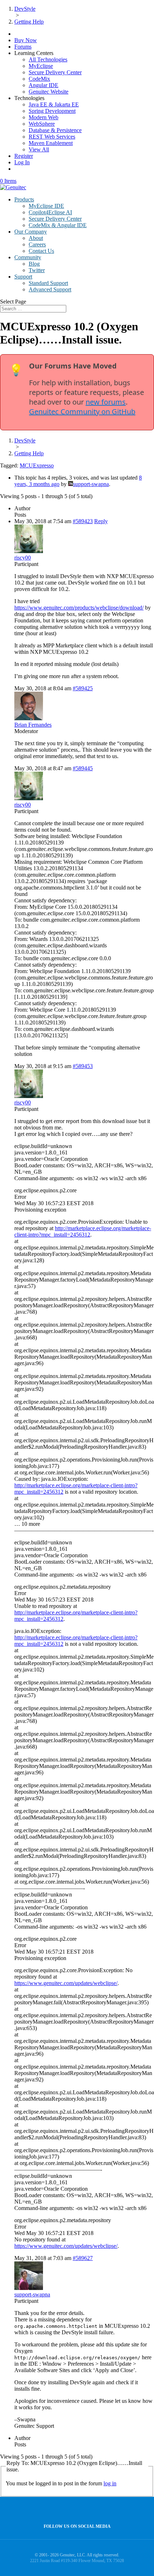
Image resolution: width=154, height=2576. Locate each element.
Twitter (37, 270)
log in (110, 2483)
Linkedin (91, 2510)
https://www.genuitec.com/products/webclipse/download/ (79, 608)
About (36, 238)
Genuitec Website (49, 92)
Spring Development (52, 111)
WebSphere (42, 124)
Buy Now (26, 40)
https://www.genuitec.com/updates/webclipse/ (66, 1983)
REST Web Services (52, 137)
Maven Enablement (51, 143)
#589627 (83, 2258)
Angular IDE (44, 85)
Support (23, 277)
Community (28, 257)
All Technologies (48, 59)
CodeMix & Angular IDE (58, 225)
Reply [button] (101, 521)
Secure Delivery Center (55, 72)
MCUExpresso (37, 465)
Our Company (31, 232)
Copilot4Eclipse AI (50, 212)
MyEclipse (41, 66)
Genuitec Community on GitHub (82, 412)
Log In (22, 162)
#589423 (83, 521)
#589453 (83, 1066)
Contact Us (41, 251)
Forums (23, 47)
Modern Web (44, 117)
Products (24, 199)
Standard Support (48, 283)
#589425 (83, 688)
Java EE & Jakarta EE (54, 104)
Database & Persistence (55, 130)
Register (24, 156)
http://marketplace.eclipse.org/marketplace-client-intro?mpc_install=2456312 (83, 1231)
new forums (106, 402)
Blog (34, 264)
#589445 (83, 768)
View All (39, 149)
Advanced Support (50, 289)
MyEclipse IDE (46, 206)
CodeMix (39, 79)
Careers (37, 244)
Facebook (75, 2510)
